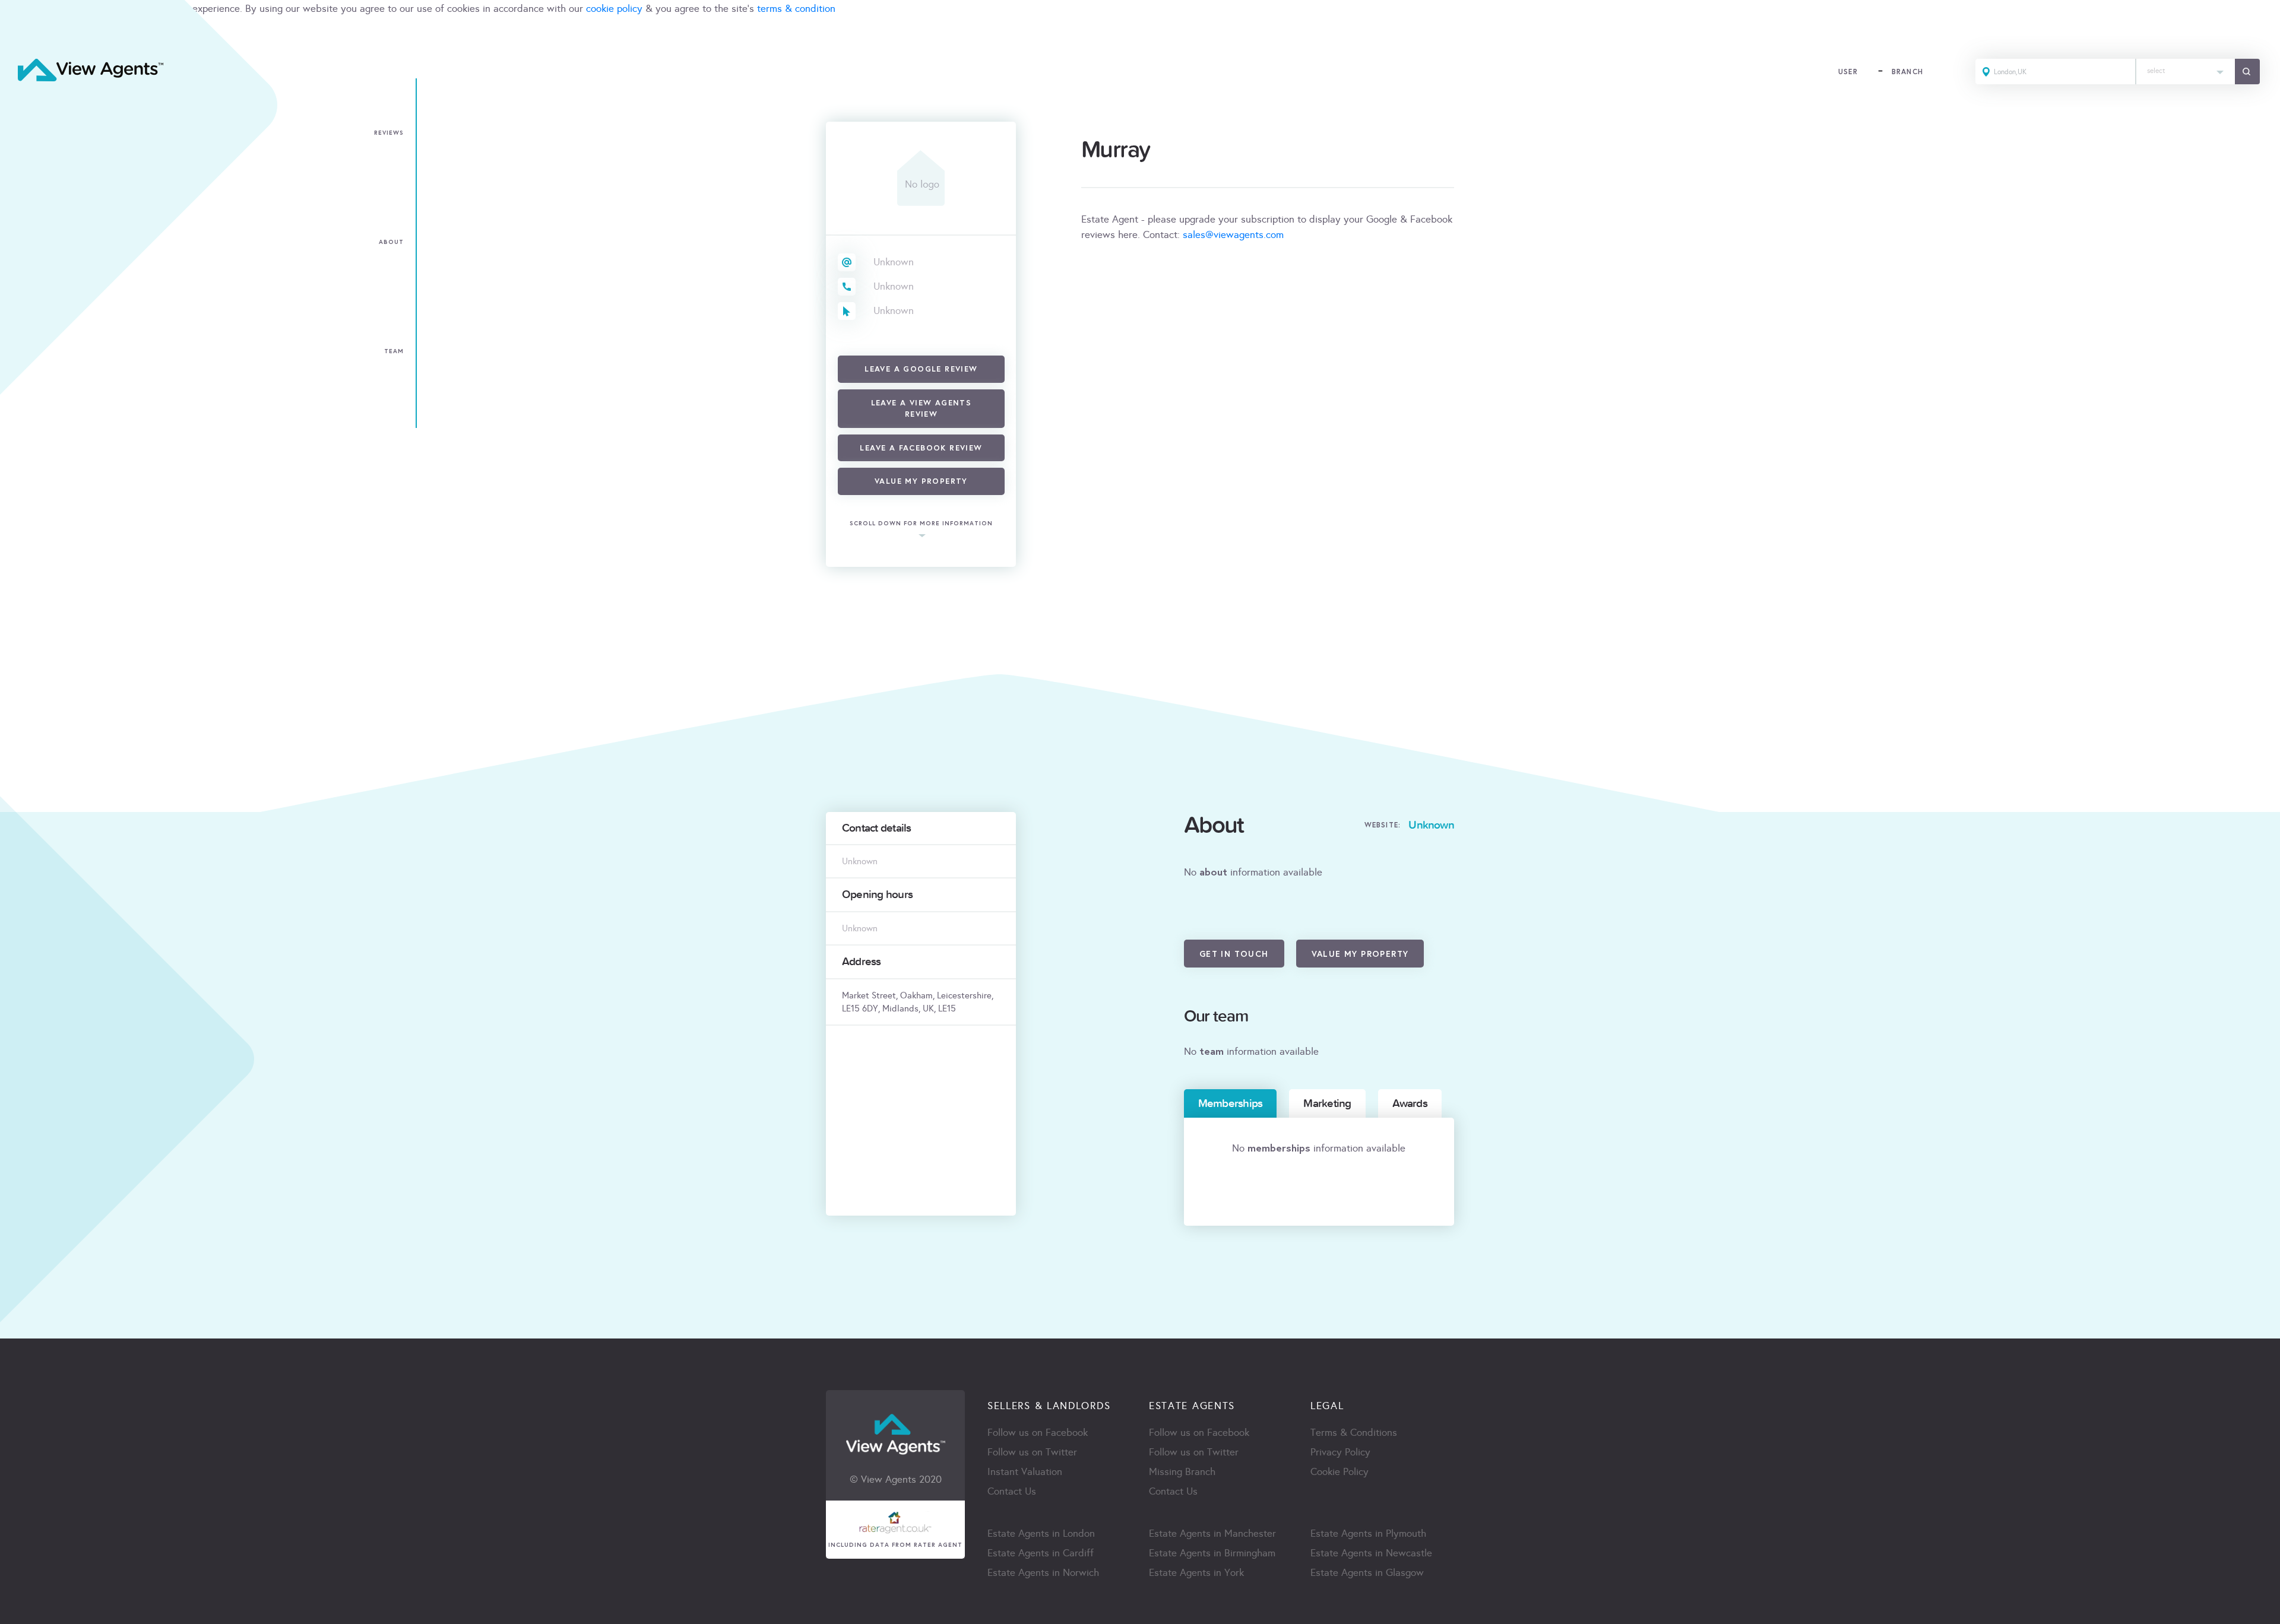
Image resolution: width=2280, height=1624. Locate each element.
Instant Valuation (1025, 1472)
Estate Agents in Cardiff (1041, 1553)
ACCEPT (23, 35)
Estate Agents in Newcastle (1371, 1553)
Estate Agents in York (1196, 1573)
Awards (1410, 1103)
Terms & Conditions (1354, 1433)
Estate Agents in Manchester (1212, 1533)
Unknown (894, 262)
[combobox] (2186, 72)
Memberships (1231, 1103)
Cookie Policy (1339, 1472)
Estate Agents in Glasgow (1367, 1573)
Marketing (1327, 1103)
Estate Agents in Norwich (1043, 1573)
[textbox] (2186, 68)
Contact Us (1012, 1491)
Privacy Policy (1340, 1452)
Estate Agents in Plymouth (1368, 1533)
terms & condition (796, 9)
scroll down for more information (921, 523)
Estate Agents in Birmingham (1212, 1553)
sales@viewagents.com (1233, 235)
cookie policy (614, 9)
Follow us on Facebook (1038, 1433)
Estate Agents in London (1041, 1533)
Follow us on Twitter (1032, 1452)
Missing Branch (1182, 1472)
